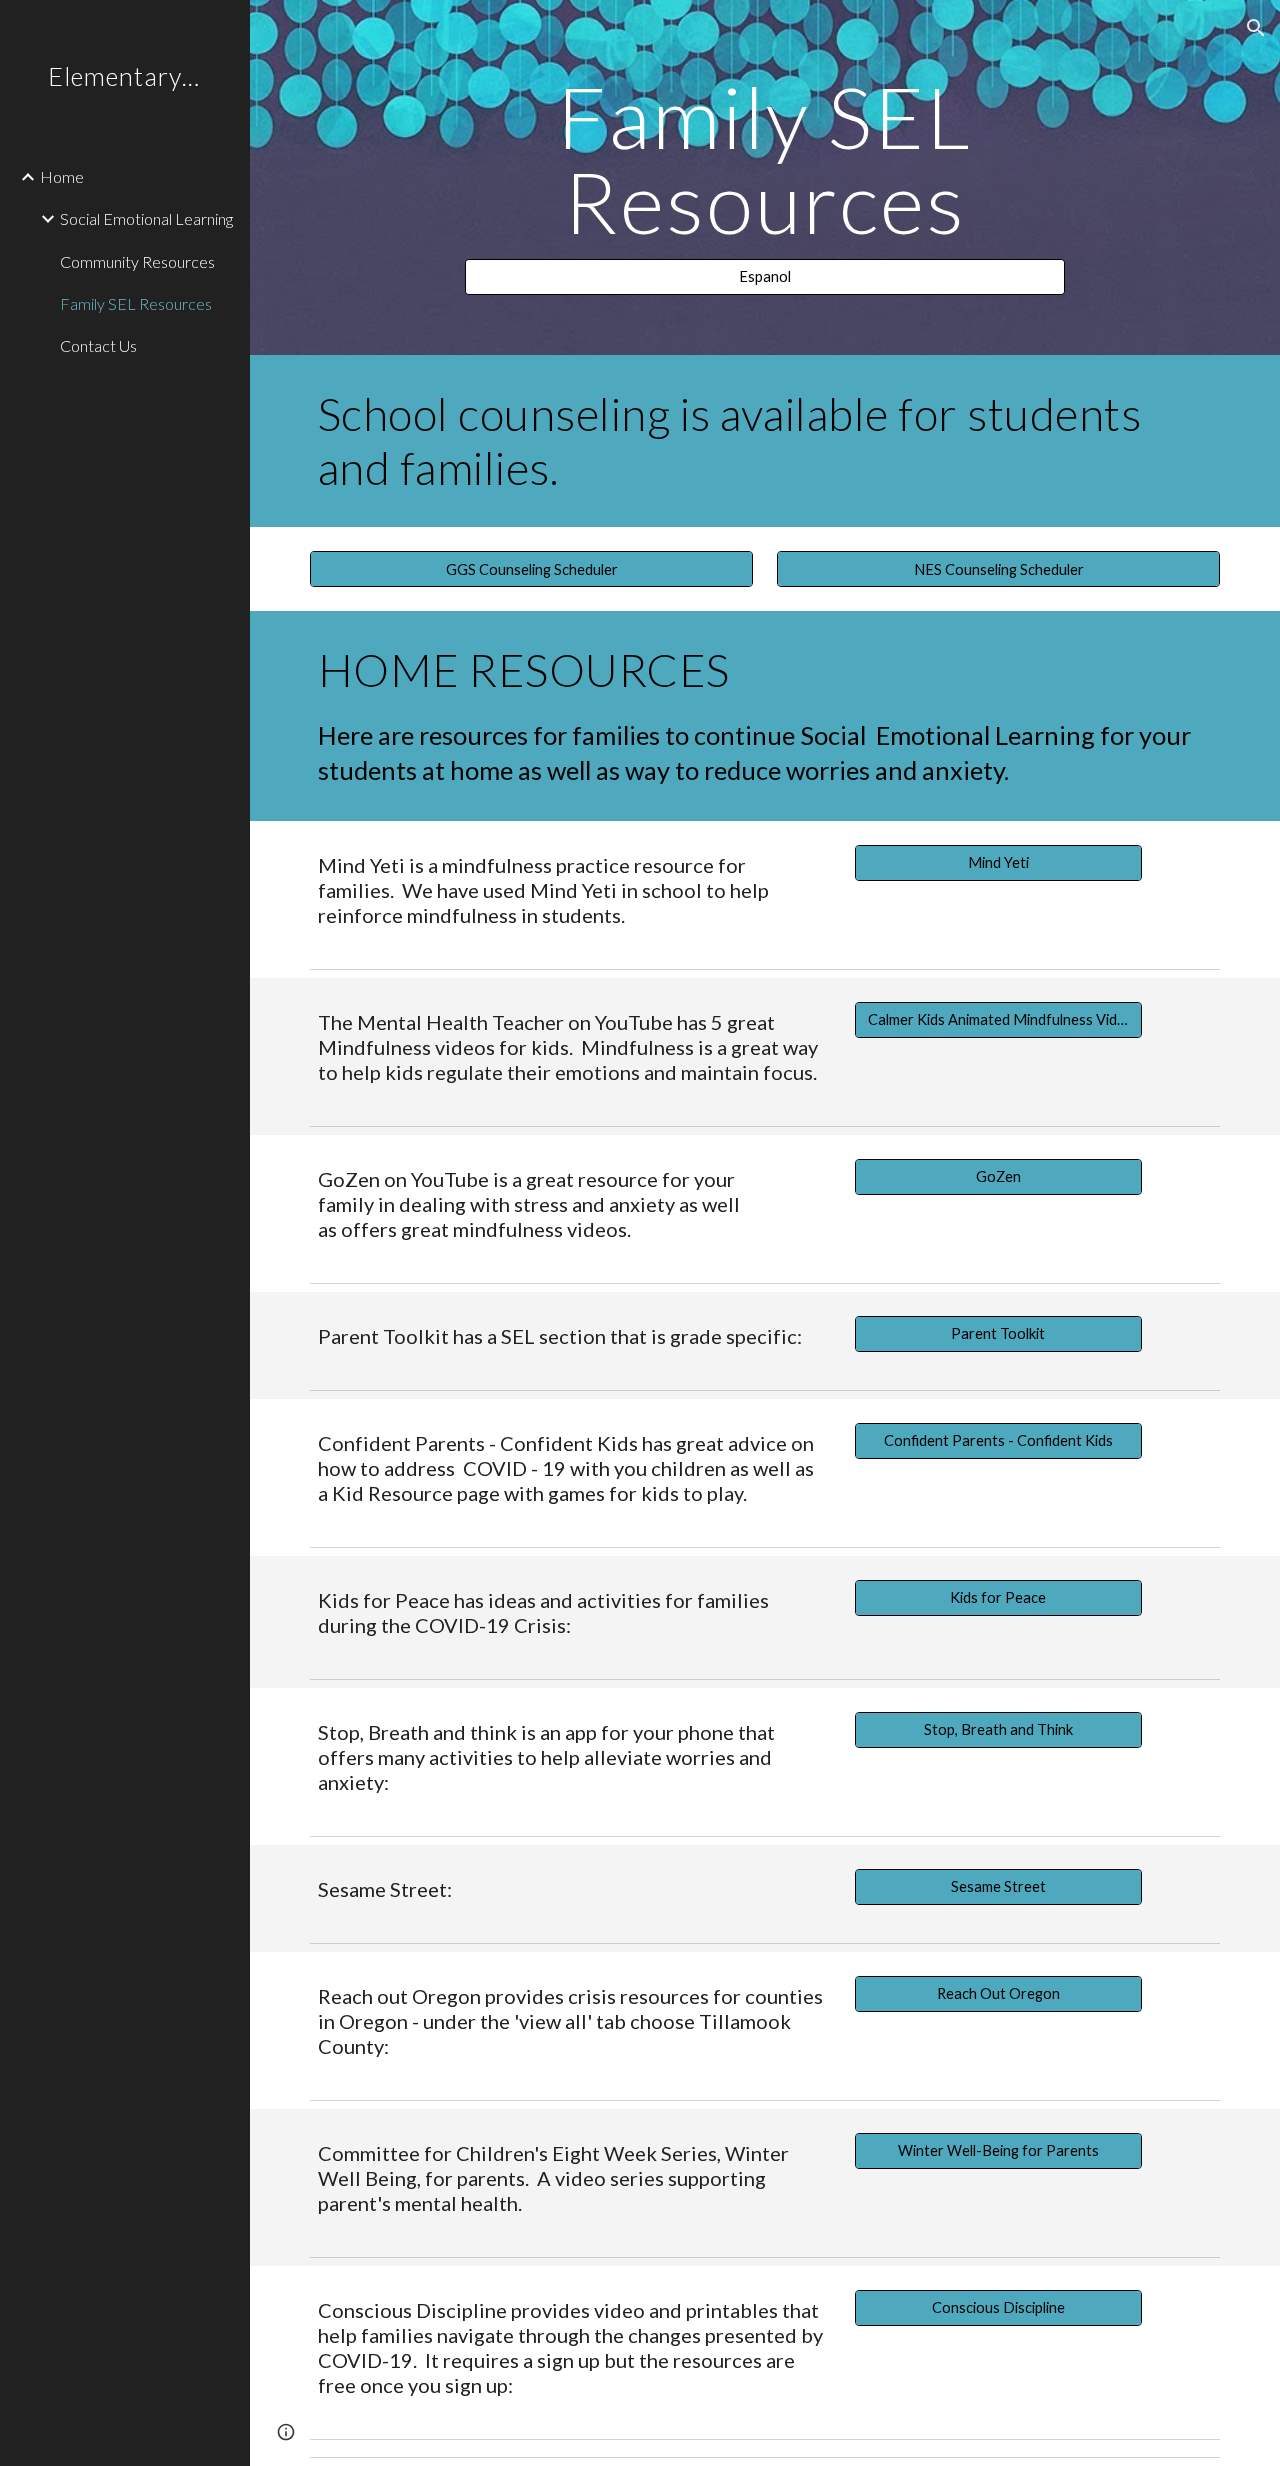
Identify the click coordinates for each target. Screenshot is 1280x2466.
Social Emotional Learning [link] (146, 218)
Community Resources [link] (137, 261)
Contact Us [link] (98, 345)
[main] (764, 159)
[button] (1256, 28)
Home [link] (62, 176)
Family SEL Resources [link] (136, 303)
